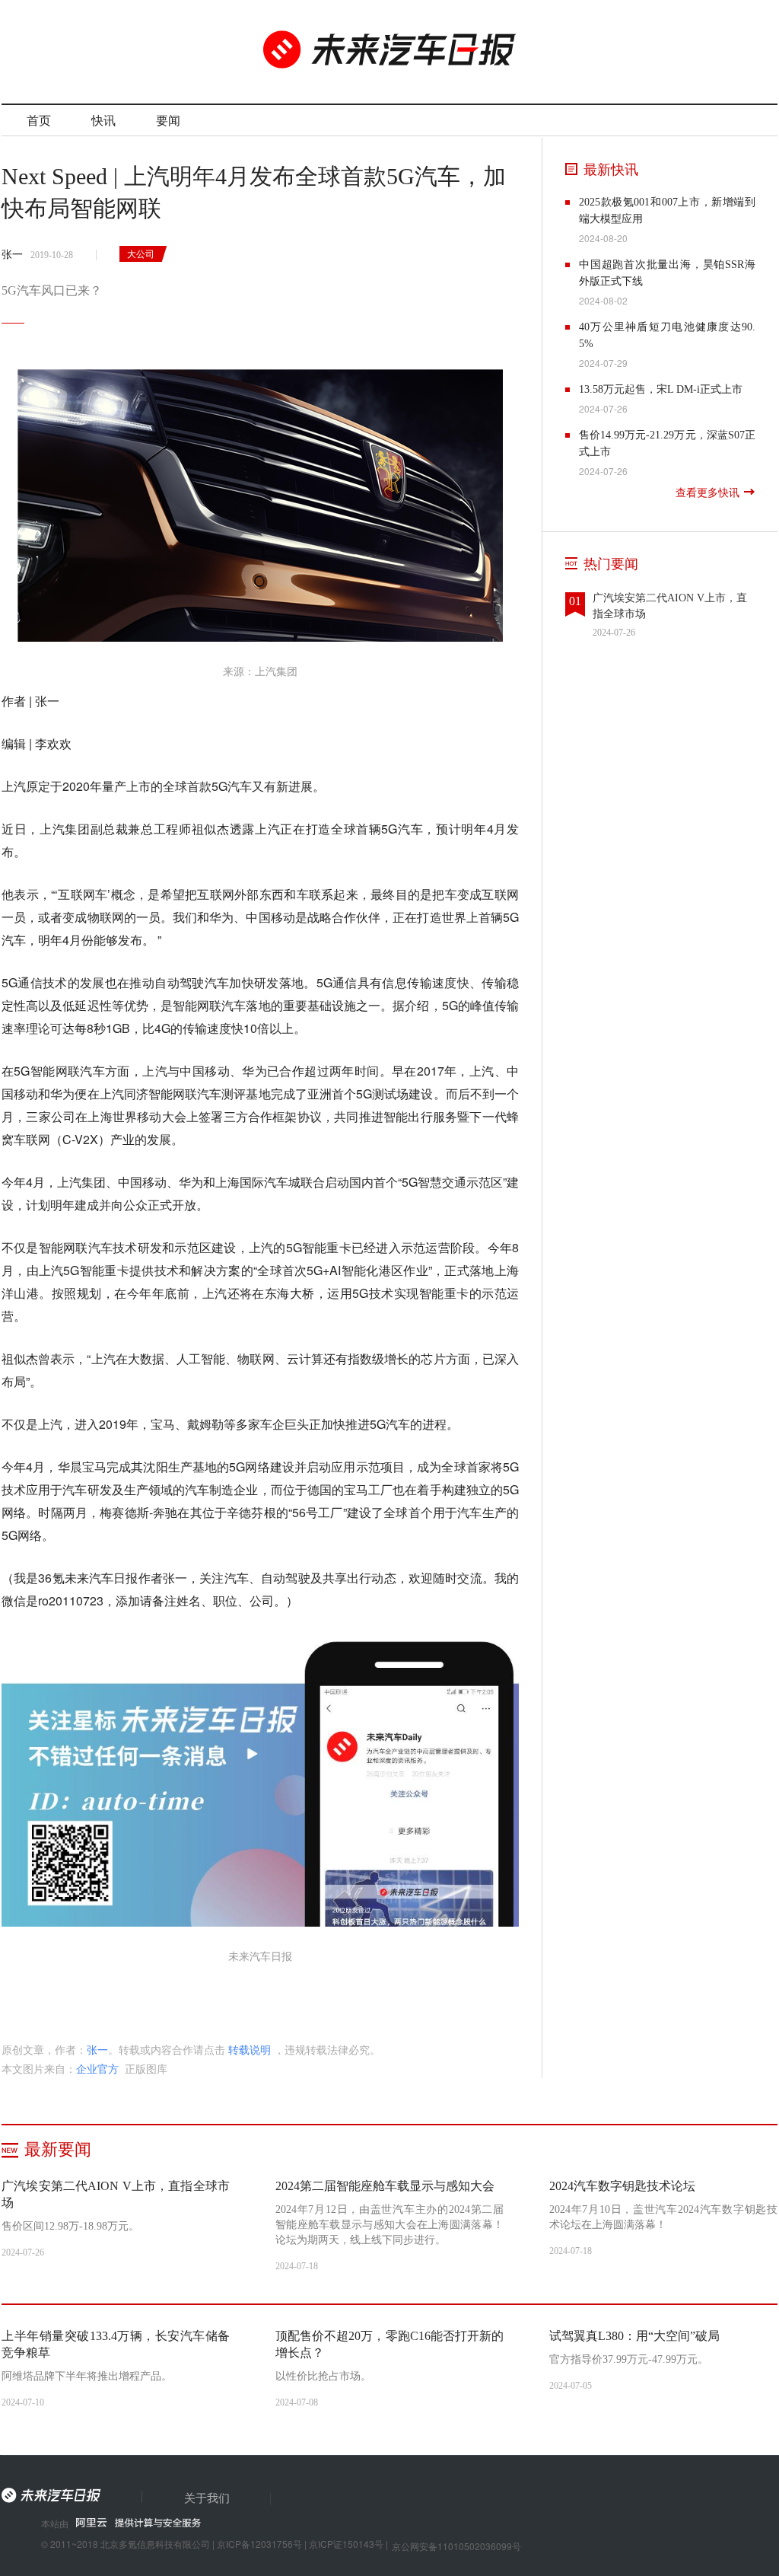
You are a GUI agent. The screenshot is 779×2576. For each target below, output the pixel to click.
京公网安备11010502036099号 (456, 2546)
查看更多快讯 (707, 493)
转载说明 (250, 2049)
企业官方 (97, 2068)
